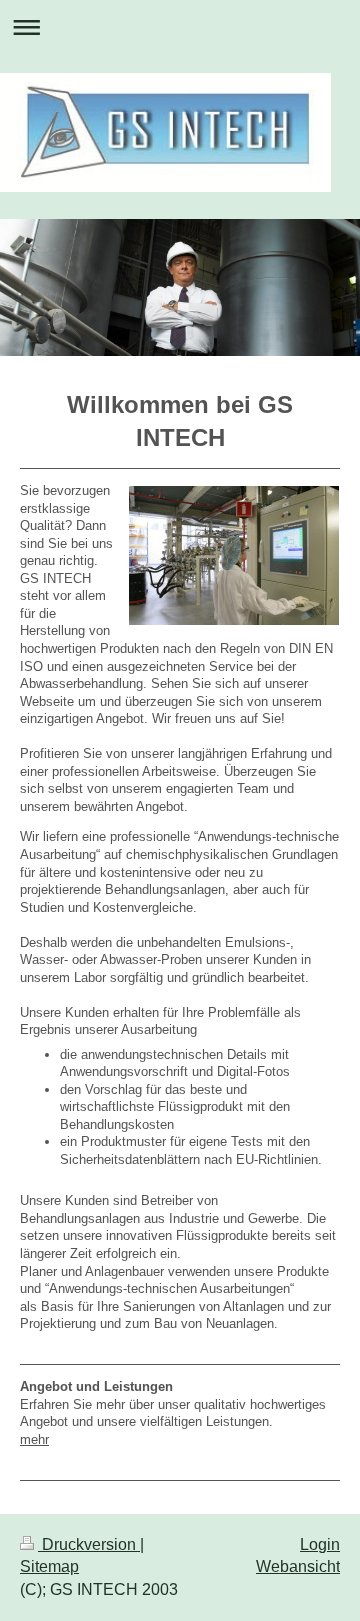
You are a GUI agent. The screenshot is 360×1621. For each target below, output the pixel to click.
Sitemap (49, 1566)
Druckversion (89, 1544)
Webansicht (298, 1566)
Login (320, 1544)
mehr (34, 1439)
